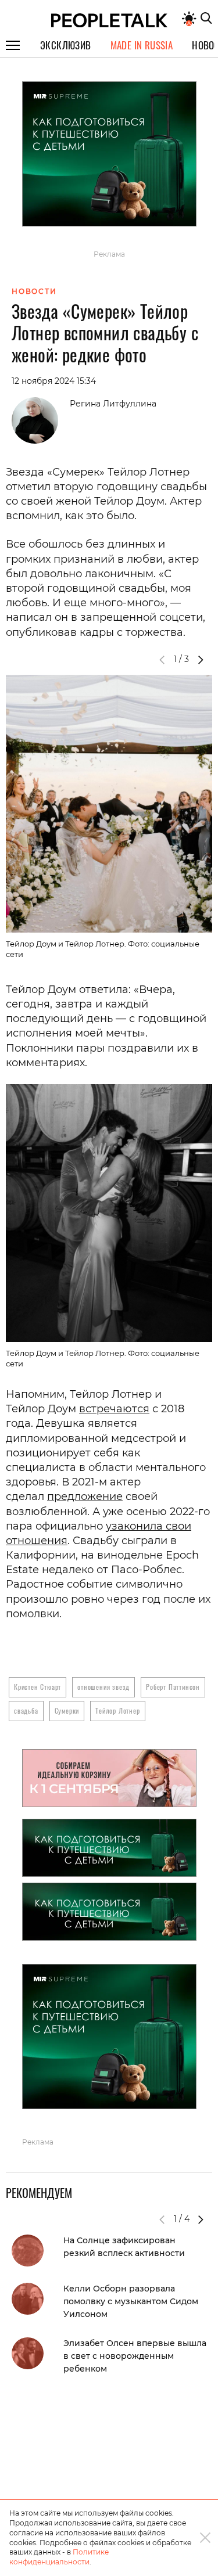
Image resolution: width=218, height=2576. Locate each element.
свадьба (26, 1710)
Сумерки (67, 1710)
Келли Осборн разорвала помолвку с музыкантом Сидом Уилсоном (131, 2301)
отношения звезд (103, 1687)
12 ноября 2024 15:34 (54, 381)
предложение (85, 1496)
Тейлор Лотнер (117, 1710)
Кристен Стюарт (37, 1687)
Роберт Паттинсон (173, 1687)
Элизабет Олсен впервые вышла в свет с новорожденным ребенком (135, 2356)
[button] (201, 660)
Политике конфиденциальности (59, 2557)
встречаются (114, 1409)
